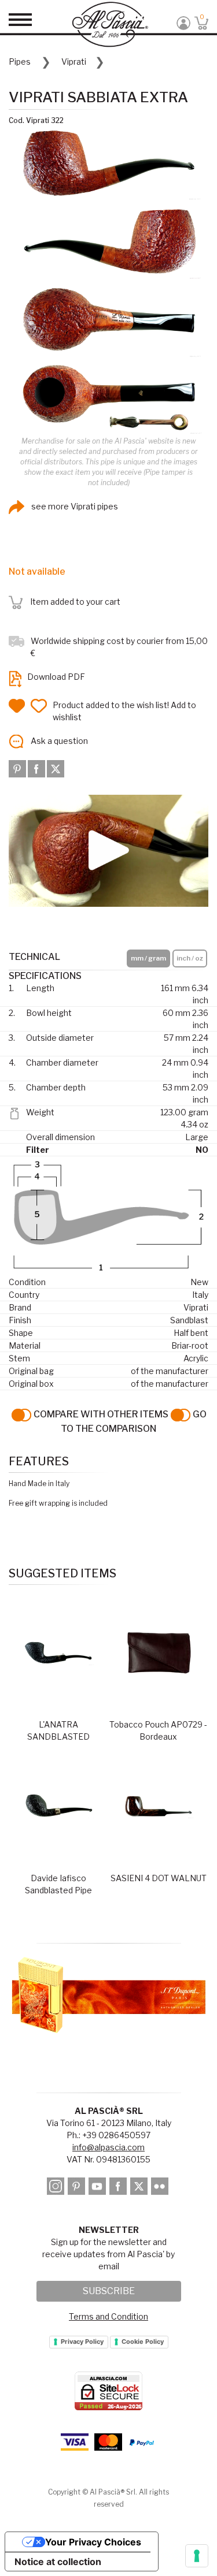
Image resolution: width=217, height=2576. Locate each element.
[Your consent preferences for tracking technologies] (197, 2556)
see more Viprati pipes (74, 506)
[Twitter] (56, 768)
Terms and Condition (108, 2316)
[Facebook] (37, 768)
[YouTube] (98, 2188)
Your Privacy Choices (93, 2542)
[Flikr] (161, 2188)
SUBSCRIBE (109, 2291)
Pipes (20, 62)
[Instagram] (56, 2188)
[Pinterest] (18, 768)
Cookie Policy (143, 2342)
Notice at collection (58, 2562)
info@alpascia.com (108, 2147)
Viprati (74, 62)
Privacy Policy (82, 2342)
